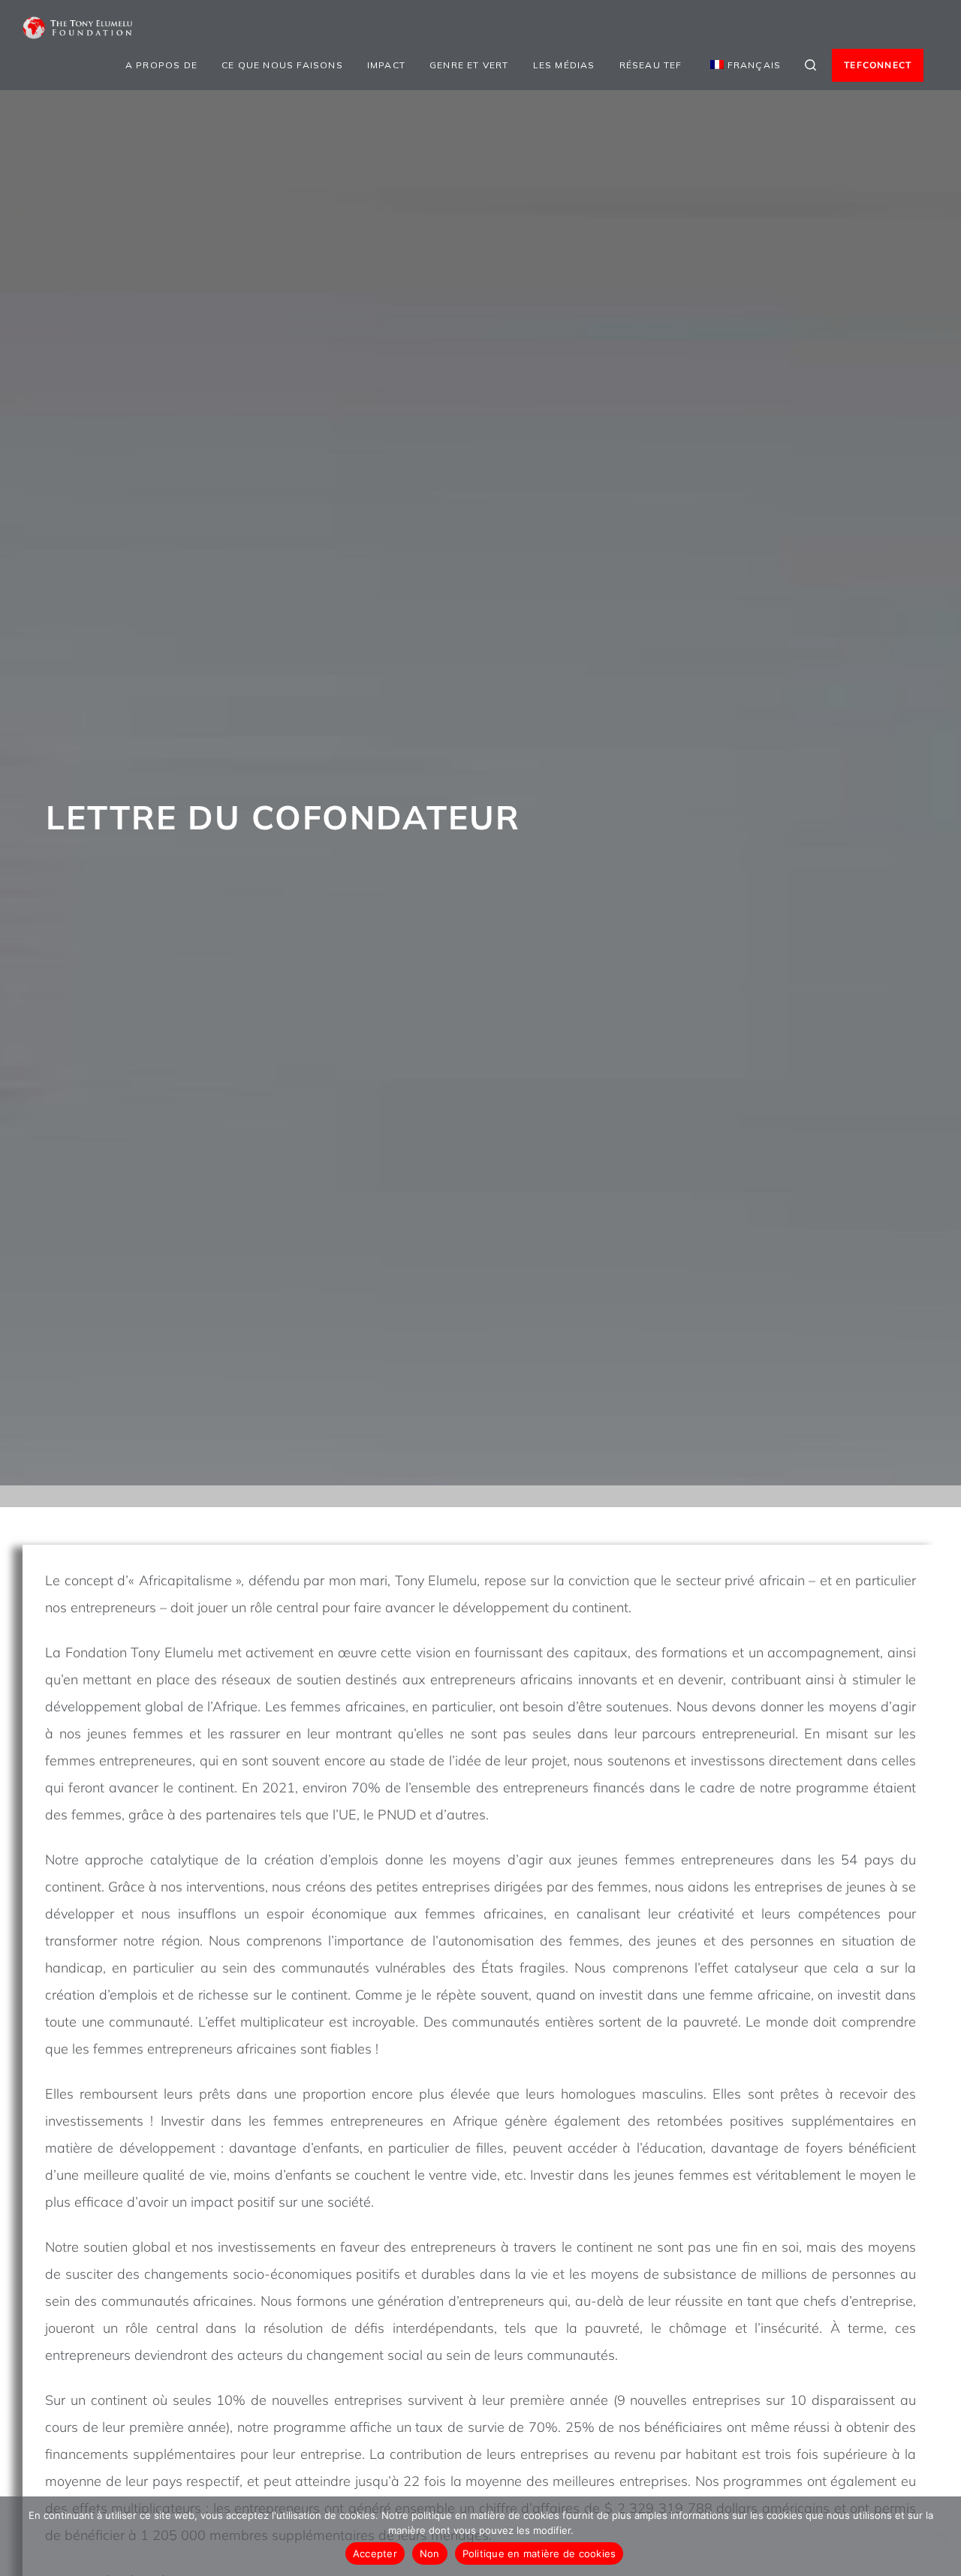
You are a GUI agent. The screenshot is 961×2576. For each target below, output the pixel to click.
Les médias (564, 65)
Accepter (375, 2553)
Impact (386, 65)
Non (430, 2553)
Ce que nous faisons (282, 65)
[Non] (942, 2536)
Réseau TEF (651, 65)
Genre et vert (469, 65)
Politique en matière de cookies (539, 2553)
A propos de (161, 65)
